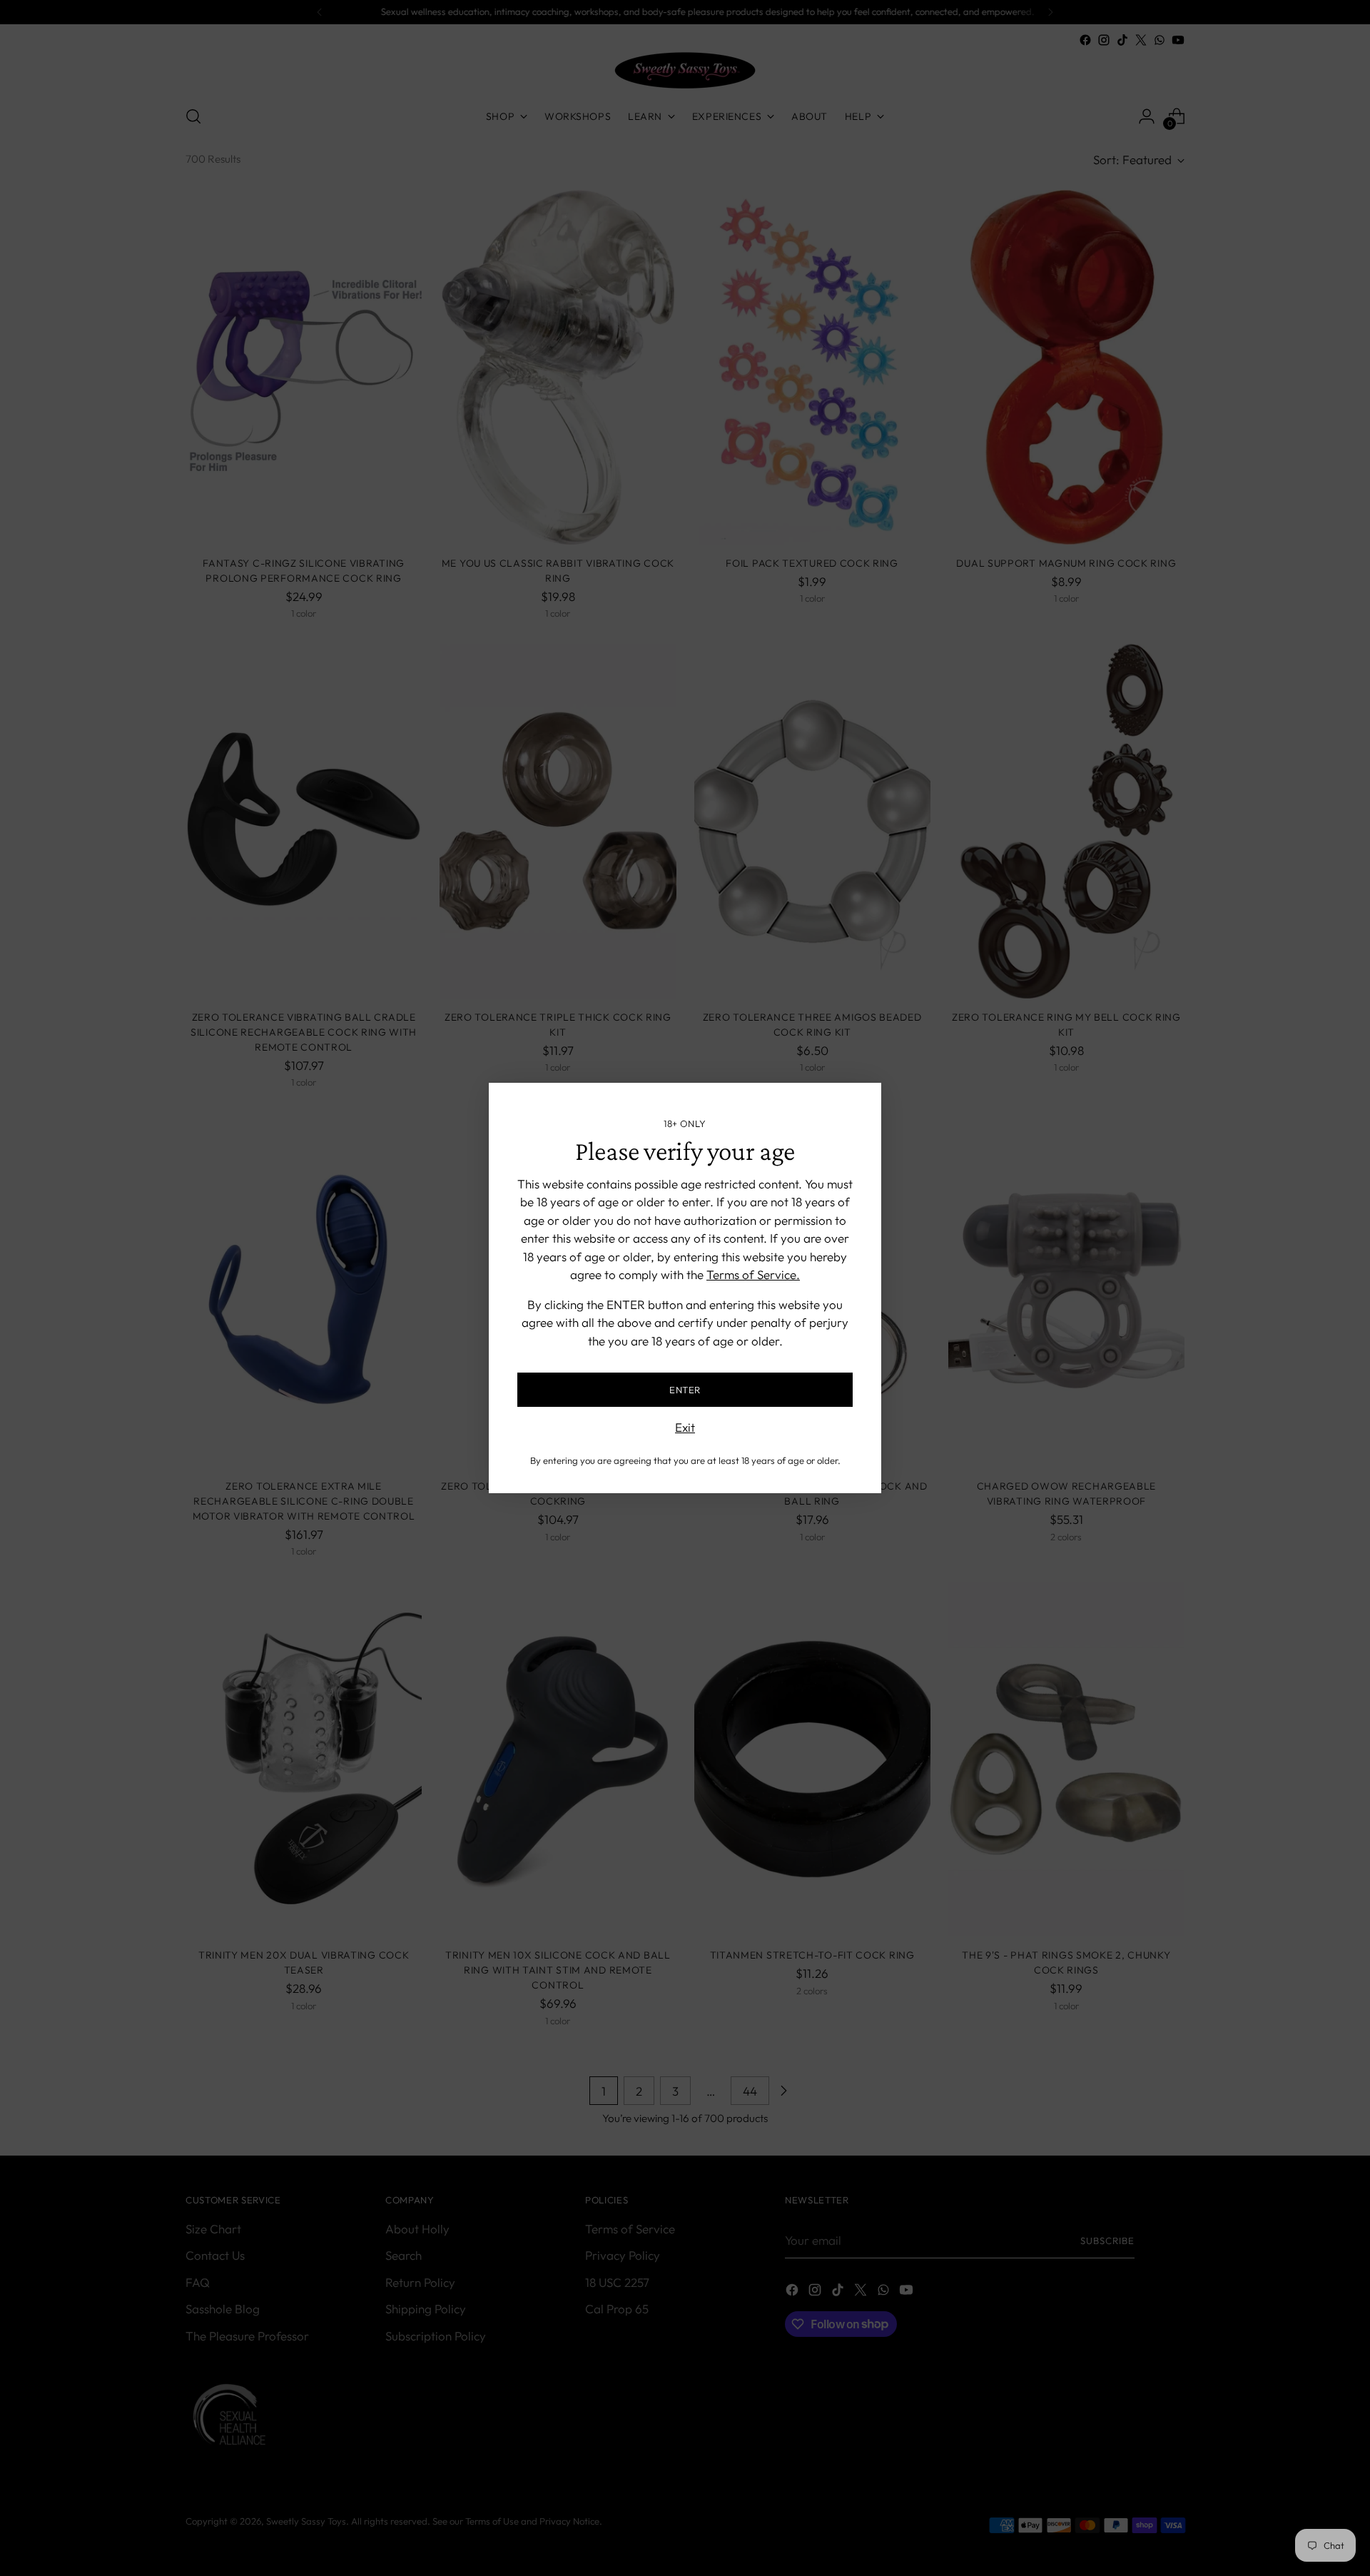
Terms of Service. (753, 1274)
